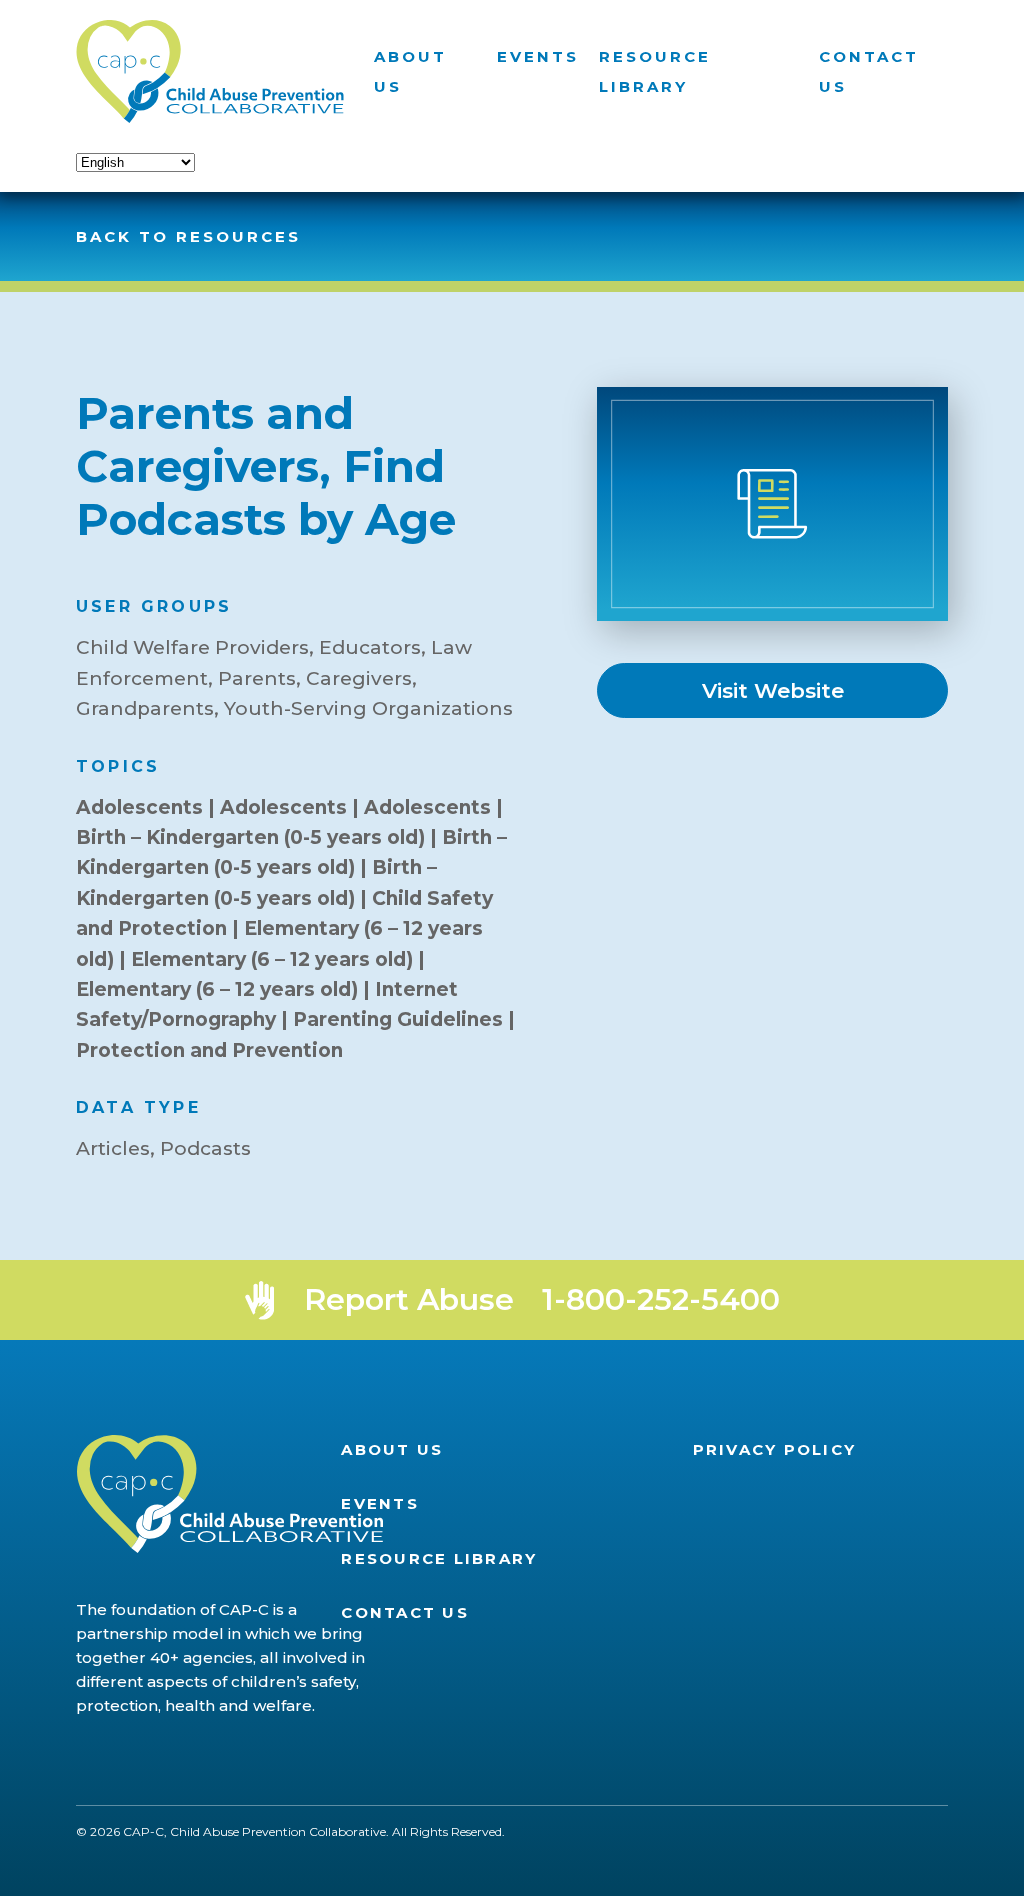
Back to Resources (188, 236)
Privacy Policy (775, 1449)
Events (538, 56)
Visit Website (773, 690)
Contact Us (405, 1612)
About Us (392, 1449)
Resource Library (439, 1558)
